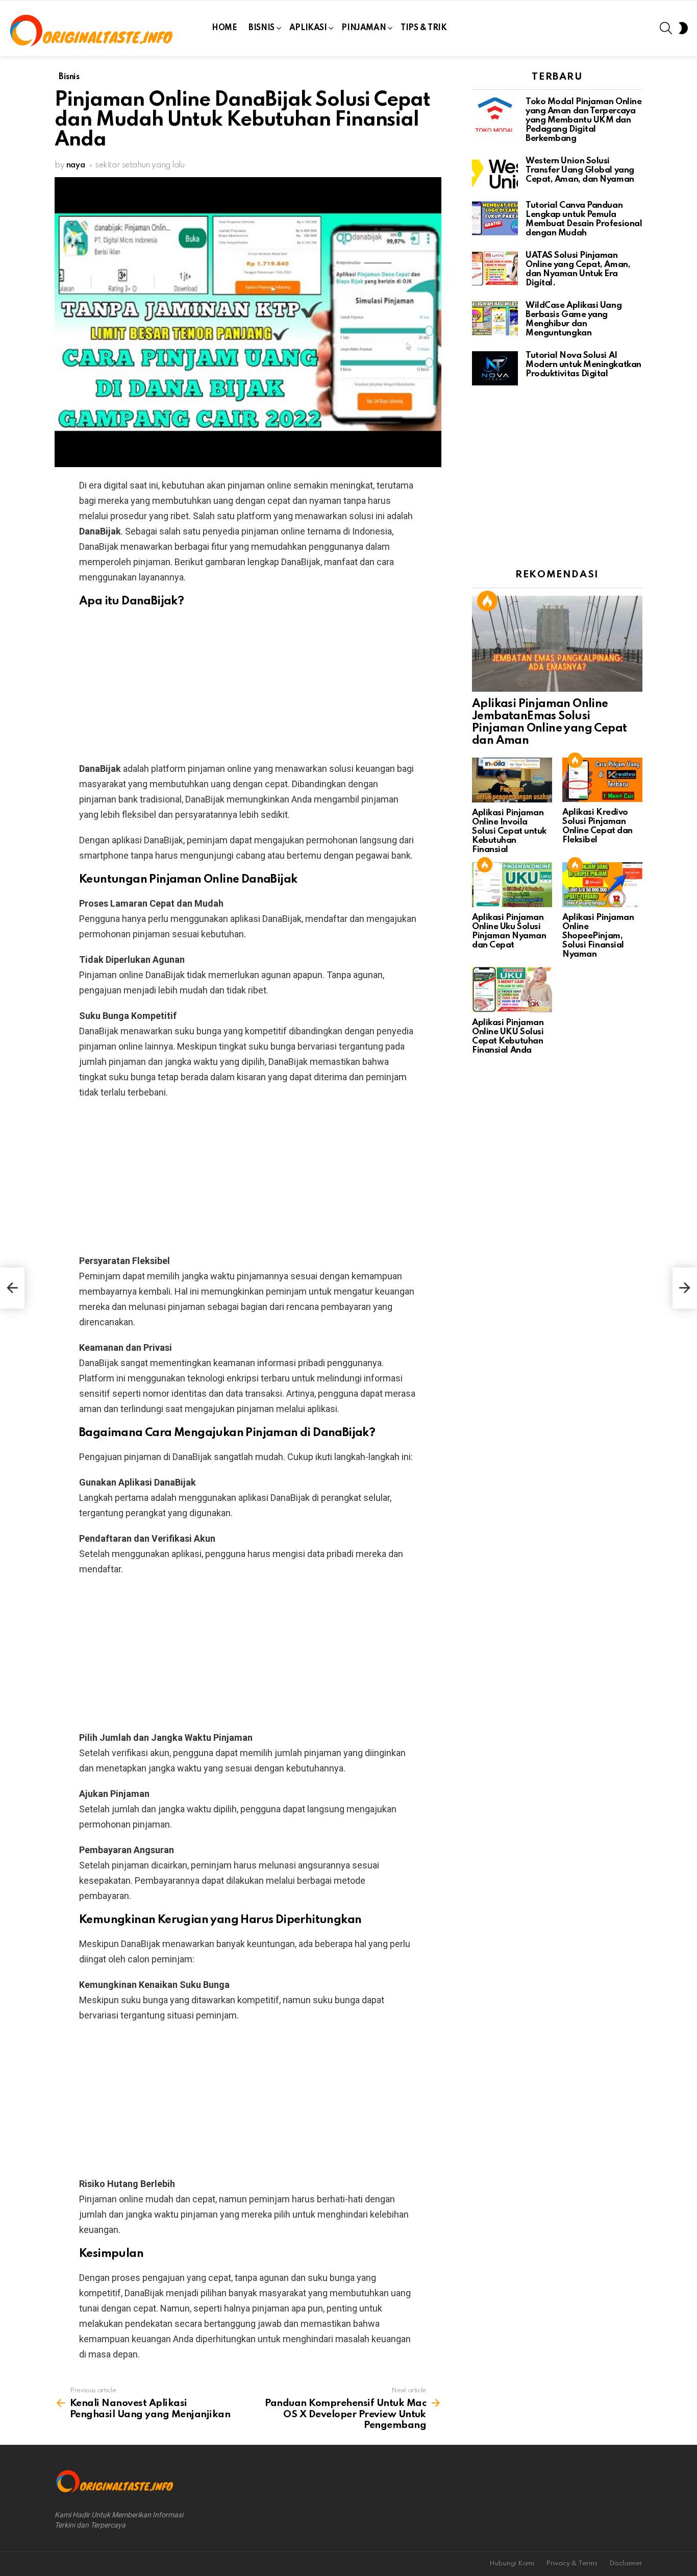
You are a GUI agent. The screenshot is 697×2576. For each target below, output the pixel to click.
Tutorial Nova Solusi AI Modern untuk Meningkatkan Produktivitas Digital (583, 365)
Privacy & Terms (572, 2563)
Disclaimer (626, 2563)
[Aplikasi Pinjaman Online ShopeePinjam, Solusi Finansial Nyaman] (602, 885)
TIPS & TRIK (424, 28)
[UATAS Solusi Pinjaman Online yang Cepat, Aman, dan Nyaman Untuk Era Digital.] (495, 268)
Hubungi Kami (512, 2563)
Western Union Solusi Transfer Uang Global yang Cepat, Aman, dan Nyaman (580, 170)
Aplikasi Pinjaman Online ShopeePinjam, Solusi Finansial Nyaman (598, 936)
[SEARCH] (666, 28)
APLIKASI (308, 28)
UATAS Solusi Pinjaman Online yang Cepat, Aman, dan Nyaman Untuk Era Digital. (578, 269)
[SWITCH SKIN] (683, 28)
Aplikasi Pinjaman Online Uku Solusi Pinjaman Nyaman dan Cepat (509, 931)
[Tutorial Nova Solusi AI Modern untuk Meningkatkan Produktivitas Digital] (495, 368)
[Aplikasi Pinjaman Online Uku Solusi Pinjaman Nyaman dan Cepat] (512, 885)
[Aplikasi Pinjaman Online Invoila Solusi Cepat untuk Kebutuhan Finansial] (512, 780)
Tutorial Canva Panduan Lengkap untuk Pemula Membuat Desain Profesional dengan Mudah (584, 219)
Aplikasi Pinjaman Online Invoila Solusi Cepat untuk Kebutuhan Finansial (509, 831)
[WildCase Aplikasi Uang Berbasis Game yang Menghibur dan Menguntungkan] (495, 318)
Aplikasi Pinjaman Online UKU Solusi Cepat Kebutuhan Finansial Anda (508, 1037)
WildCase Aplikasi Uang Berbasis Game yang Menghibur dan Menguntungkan (574, 319)
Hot (487, 601)
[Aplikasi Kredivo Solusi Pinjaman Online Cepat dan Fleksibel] (602, 780)
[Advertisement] (248, 690)
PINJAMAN (364, 28)
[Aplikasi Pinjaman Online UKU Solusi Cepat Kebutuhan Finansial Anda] (512, 989)
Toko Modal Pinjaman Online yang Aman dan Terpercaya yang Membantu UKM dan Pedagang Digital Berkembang (583, 120)
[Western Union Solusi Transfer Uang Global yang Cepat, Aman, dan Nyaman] (495, 174)
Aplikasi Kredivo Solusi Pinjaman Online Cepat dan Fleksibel (598, 826)
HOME (224, 28)
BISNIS (261, 28)
